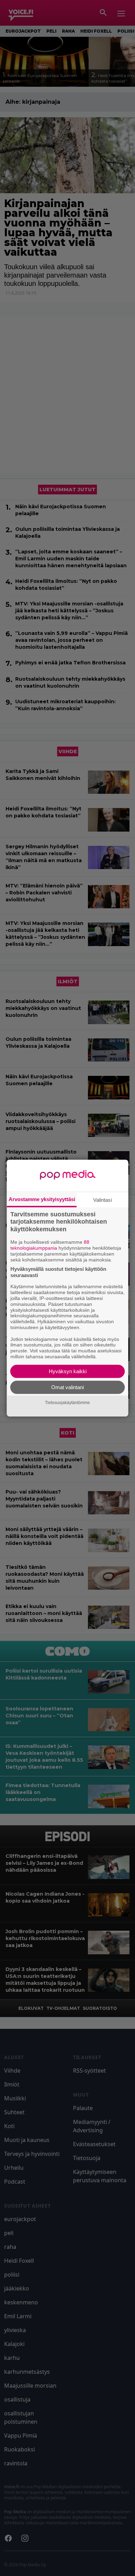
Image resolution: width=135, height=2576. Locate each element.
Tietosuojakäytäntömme (67, 1403)
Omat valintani (67, 1387)
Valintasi (102, 1200)
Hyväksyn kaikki (68, 1371)
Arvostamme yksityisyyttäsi (42, 1199)
